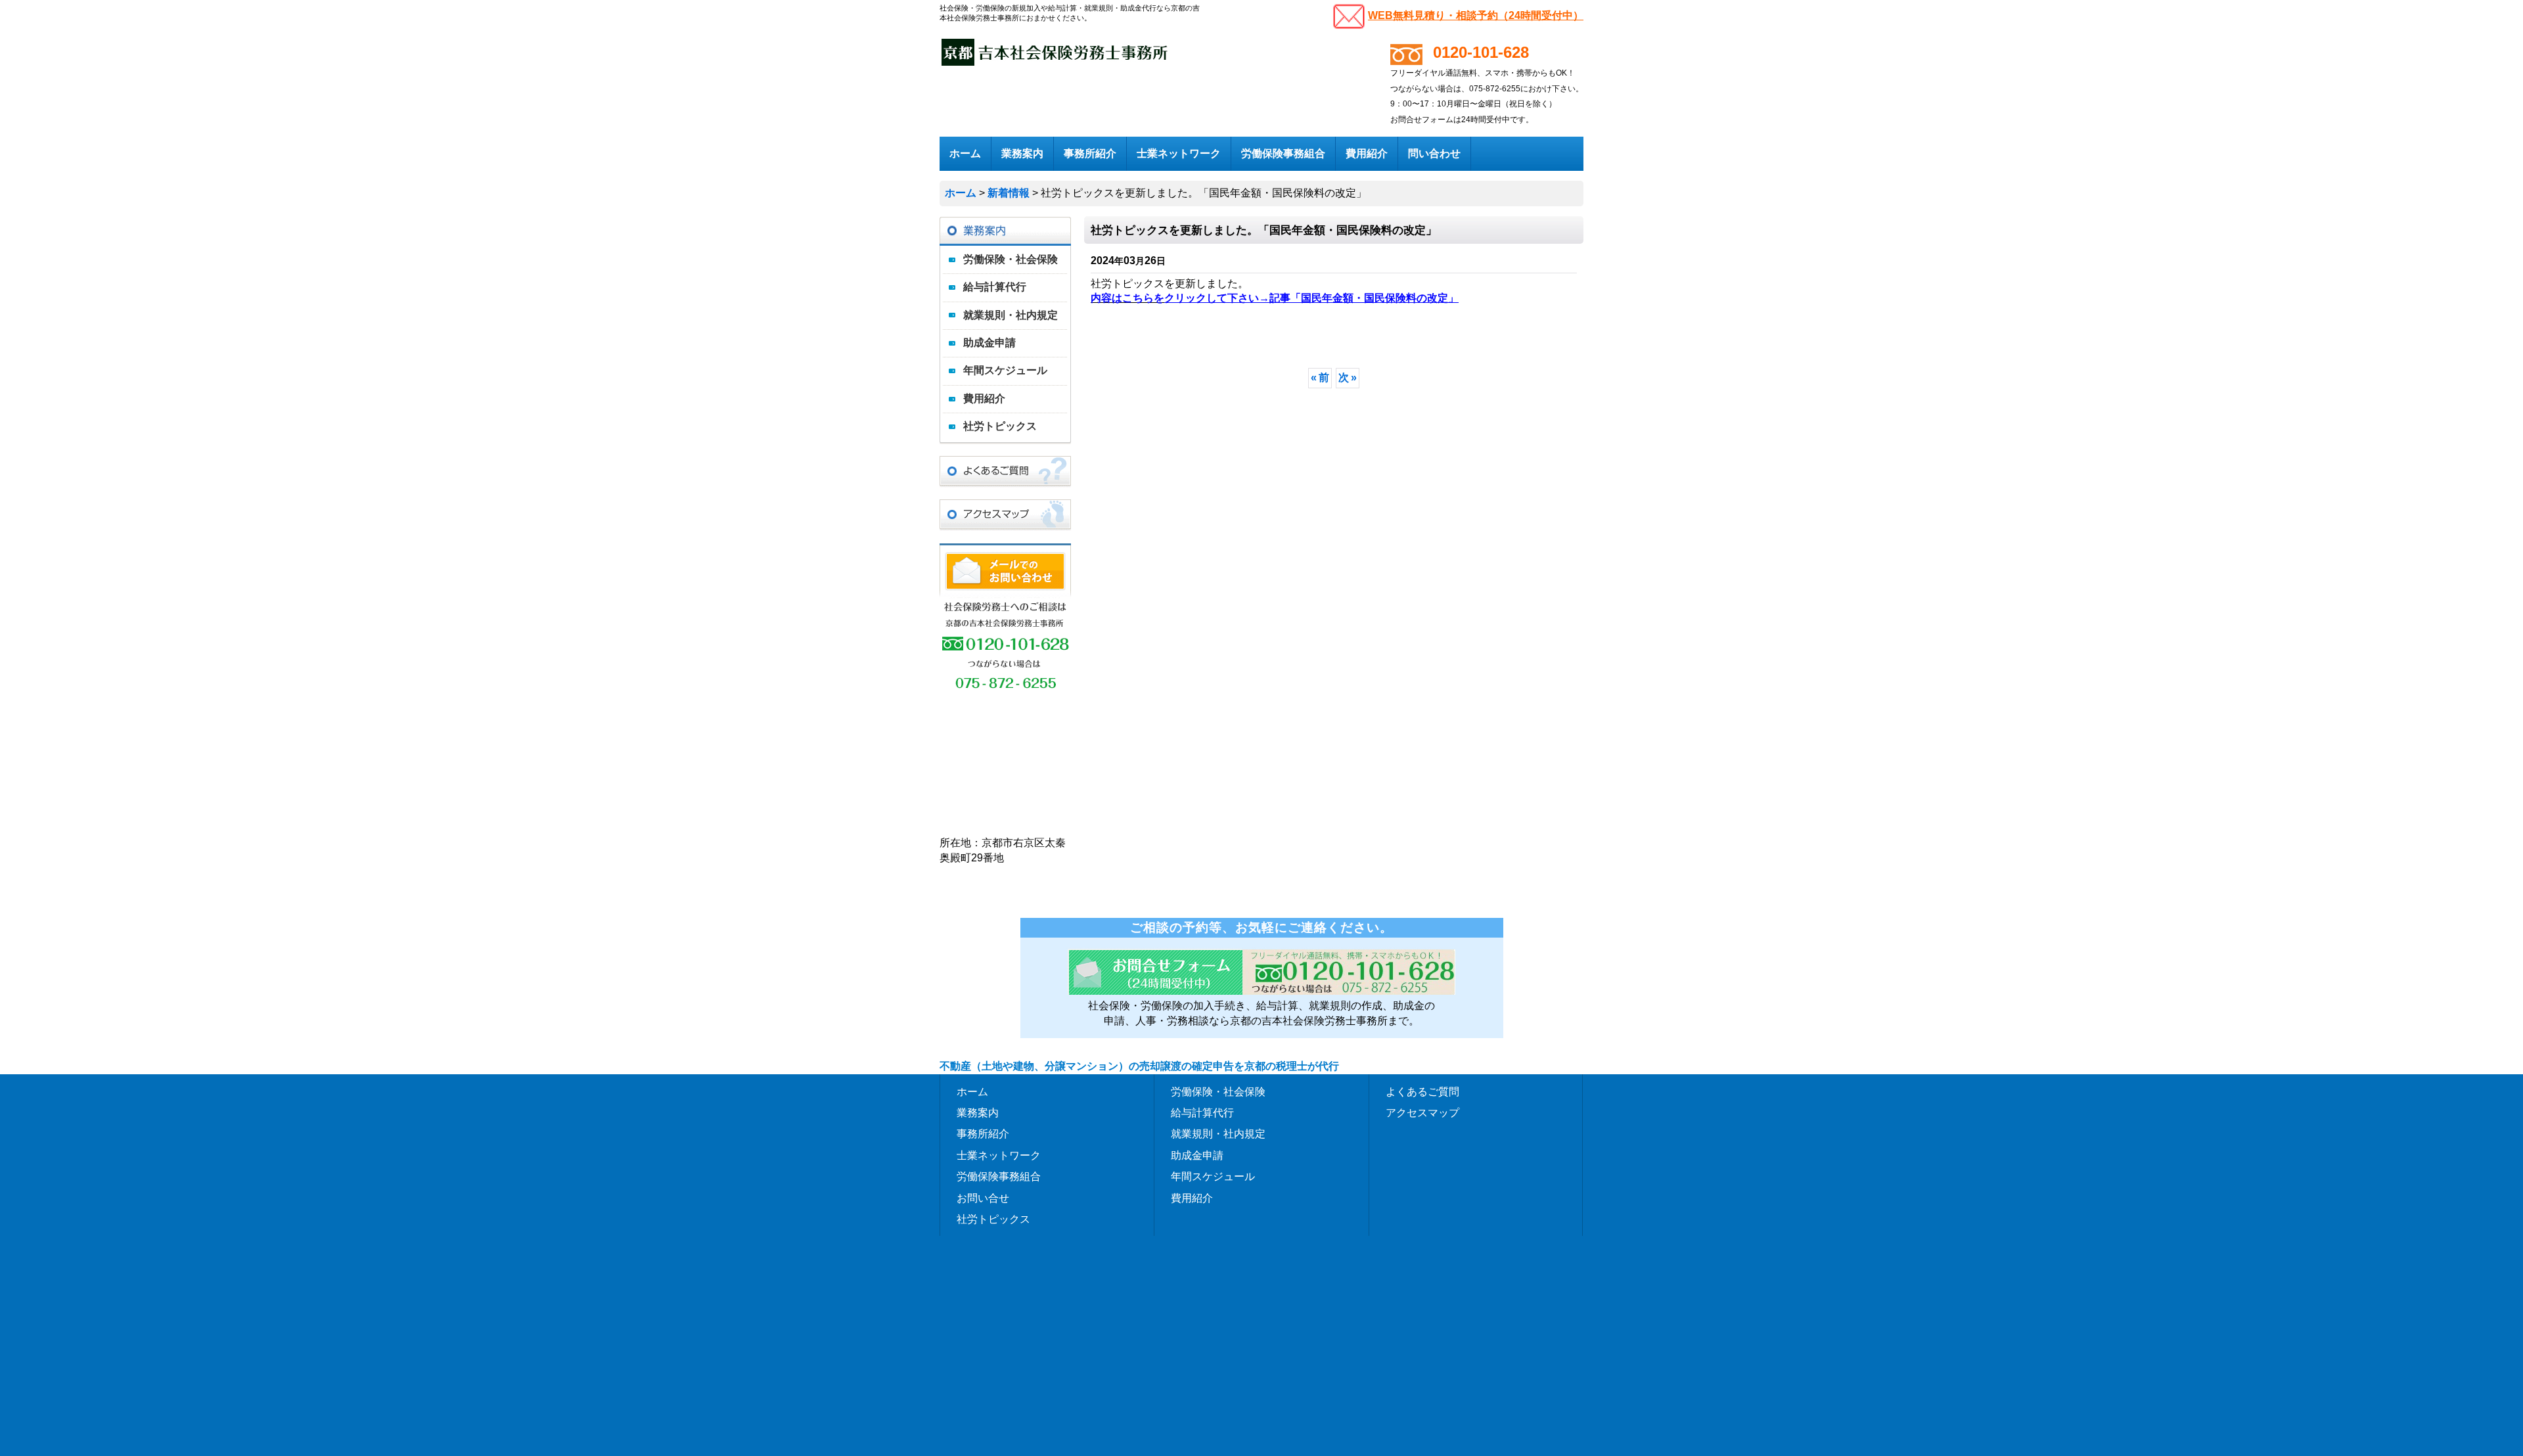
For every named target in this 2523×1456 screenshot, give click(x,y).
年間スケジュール (1005, 370)
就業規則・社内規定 (1011, 315)
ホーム (972, 1091)
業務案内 (978, 1112)
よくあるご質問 (1422, 1091)
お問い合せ (983, 1198)
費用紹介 (984, 398)
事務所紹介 (983, 1133)
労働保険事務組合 (999, 1176)
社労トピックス (1000, 426)
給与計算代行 (995, 287)
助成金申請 (989, 343)
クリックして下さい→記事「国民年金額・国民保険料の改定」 (1311, 298)
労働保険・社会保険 (1011, 259)
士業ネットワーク (999, 1155)
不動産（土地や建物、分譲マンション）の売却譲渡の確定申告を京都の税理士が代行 (1139, 1066)
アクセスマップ (1422, 1112)
